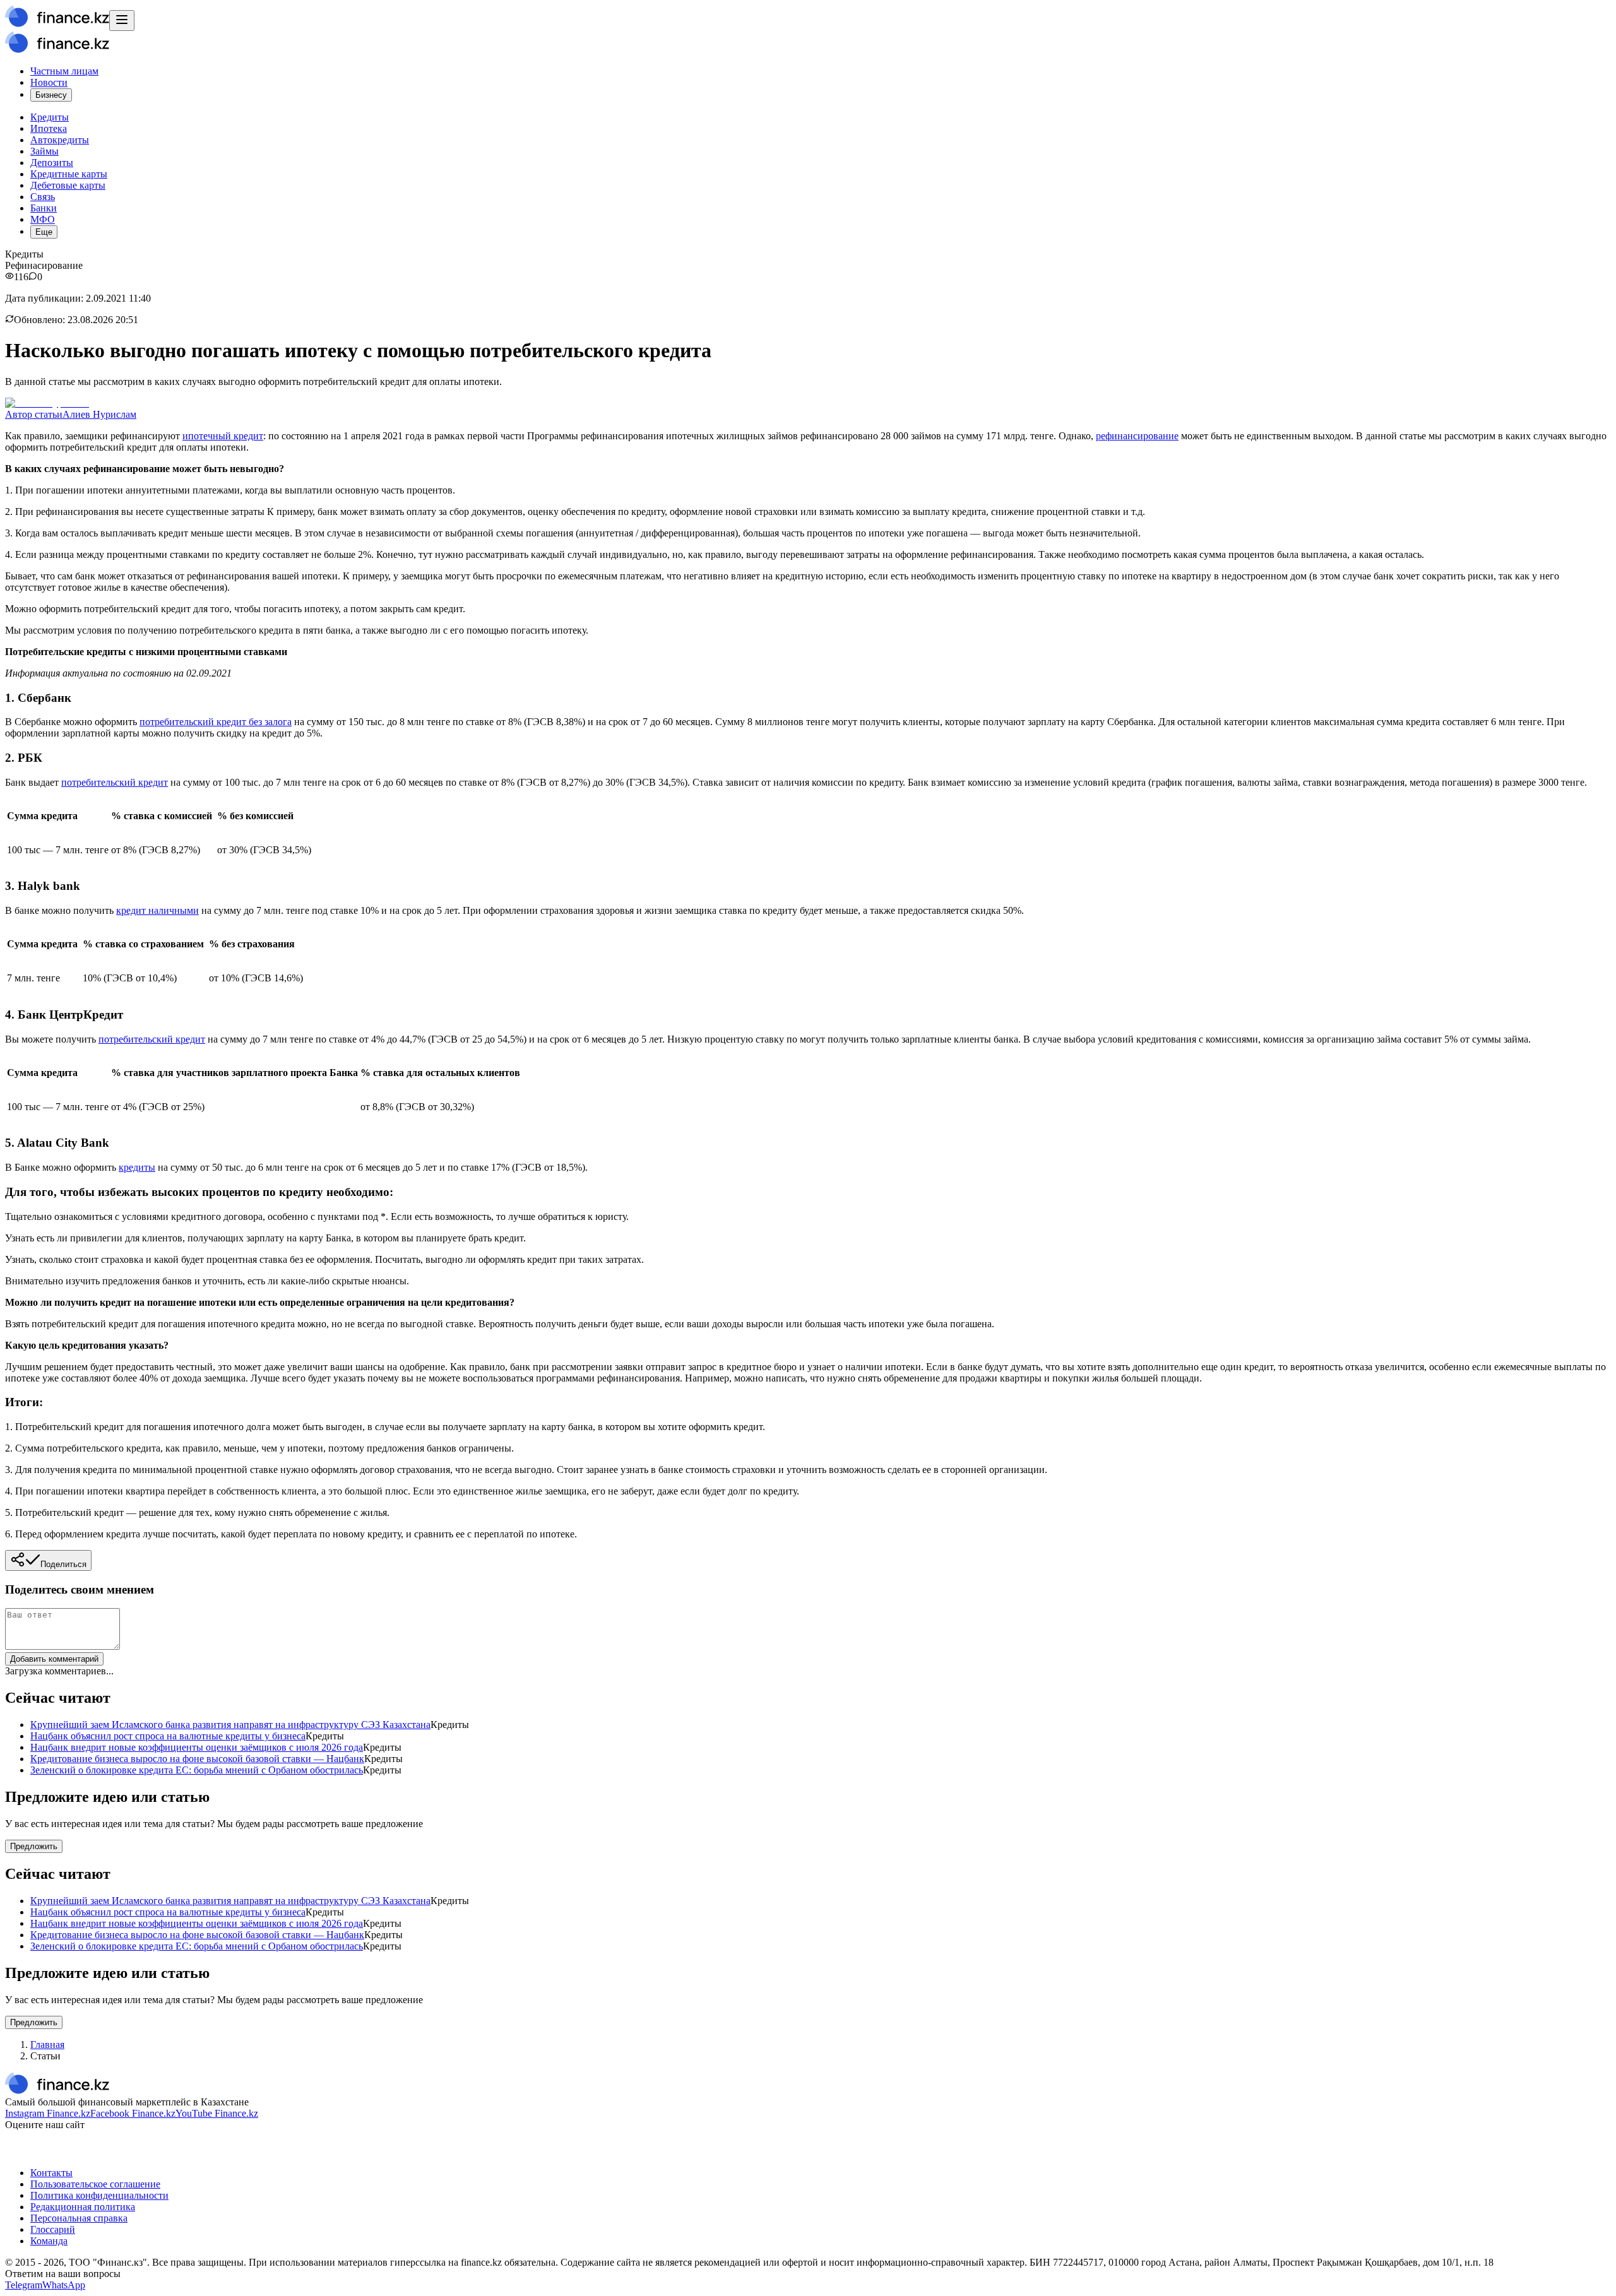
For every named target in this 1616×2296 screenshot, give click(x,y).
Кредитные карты (69, 174)
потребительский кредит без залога (216, 722)
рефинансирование (1137, 436)
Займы (45, 151)
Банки (44, 208)
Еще (44, 232)
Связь (43, 197)
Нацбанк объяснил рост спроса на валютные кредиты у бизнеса (168, 1736)
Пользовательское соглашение (95, 2184)
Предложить (34, 1846)
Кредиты (50, 117)
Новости (49, 82)
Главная (47, 2045)
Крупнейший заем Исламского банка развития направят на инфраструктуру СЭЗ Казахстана (230, 1725)
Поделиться (63, 1564)
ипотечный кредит (223, 436)
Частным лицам (64, 71)
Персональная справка (79, 2218)
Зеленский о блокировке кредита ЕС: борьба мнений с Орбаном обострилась (197, 1770)
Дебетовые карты (68, 185)
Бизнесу (51, 95)
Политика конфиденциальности (99, 2195)
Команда (49, 2241)
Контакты (51, 2173)
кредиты (137, 1167)
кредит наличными (157, 910)
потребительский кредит (115, 782)
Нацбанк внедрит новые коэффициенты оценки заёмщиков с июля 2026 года (197, 1747)
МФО (43, 219)
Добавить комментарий (54, 1659)
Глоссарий (53, 2229)
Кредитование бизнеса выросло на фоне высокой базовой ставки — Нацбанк (197, 1759)
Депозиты (52, 163)
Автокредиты (60, 140)
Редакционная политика (83, 2207)
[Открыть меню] (122, 21)
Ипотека (49, 128)
